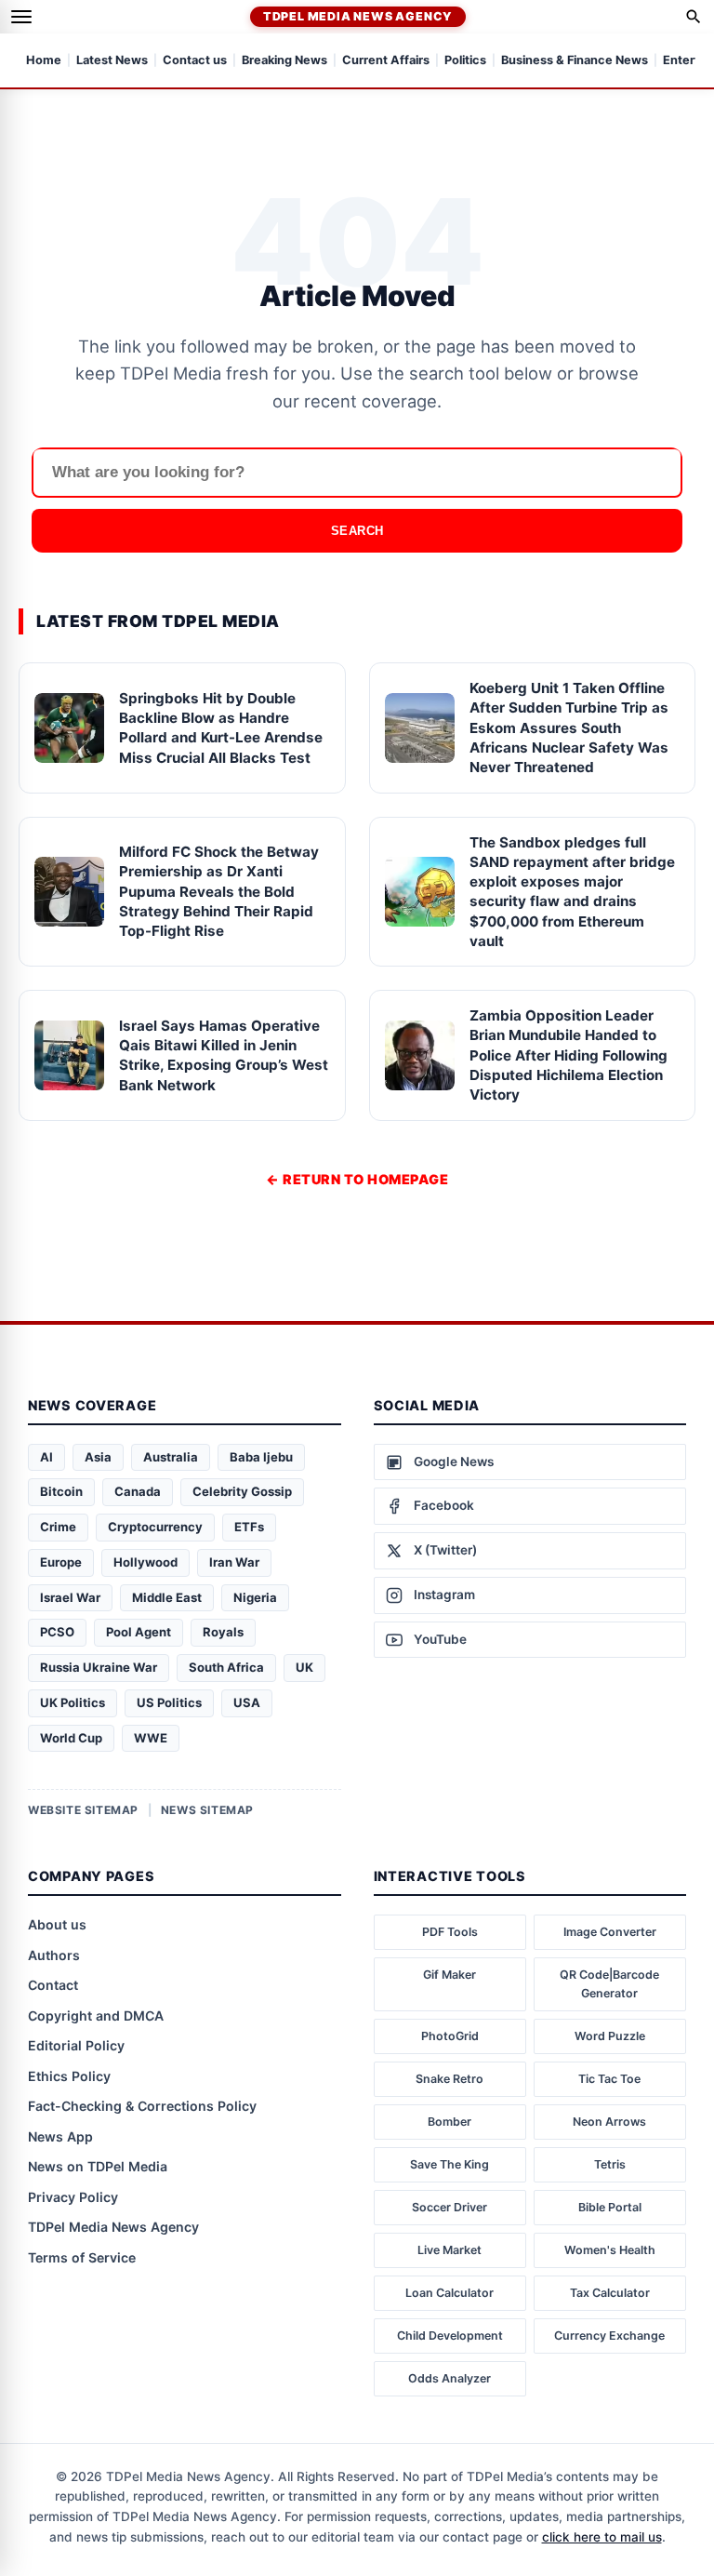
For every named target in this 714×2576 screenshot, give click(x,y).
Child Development (450, 2336)
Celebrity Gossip (242, 1491)
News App (60, 2136)
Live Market (450, 2250)
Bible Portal (610, 2207)
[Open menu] (21, 17)
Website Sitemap (83, 1810)
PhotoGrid (450, 2036)
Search (357, 531)
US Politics (169, 1702)
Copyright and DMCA (96, 2015)
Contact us (195, 61)
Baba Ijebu (261, 1457)
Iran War (234, 1562)
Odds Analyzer (450, 2378)
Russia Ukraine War (99, 1667)
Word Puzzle (610, 2036)
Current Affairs (386, 61)
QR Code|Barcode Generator (609, 1984)
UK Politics (73, 1702)
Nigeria (255, 1597)
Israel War (70, 1597)
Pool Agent (139, 1632)
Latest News (112, 61)
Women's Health (610, 2250)
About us (57, 1924)
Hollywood (145, 1562)
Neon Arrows (609, 2122)
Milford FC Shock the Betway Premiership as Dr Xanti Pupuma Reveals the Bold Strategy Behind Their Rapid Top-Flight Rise (219, 891)
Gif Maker (450, 1975)
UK (304, 1667)
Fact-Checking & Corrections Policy (142, 2106)
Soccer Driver (450, 2207)
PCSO (57, 1632)
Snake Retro (450, 2079)
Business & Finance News (575, 61)
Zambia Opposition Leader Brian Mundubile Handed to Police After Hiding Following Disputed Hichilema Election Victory (569, 1055)
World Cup (71, 1738)
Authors (54, 1955)
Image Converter (610, 1932)
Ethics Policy (69, 2076)
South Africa (226, 1667)
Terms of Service (82, 2257)
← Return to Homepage (357, 1179)
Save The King (450, 2164)
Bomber (450, 2122)
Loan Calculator (450, 2293)
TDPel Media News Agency (358, 16)
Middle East (167, 1597)
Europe (61, 1562)
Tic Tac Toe (609, 2079)
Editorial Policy (76, 2045)
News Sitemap (207, 1810)
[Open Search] (694, 17)
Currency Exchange (609, 2336)
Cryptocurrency (155, 1527)
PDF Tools (450, 1932)
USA (247, 1702)
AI (46, 1457)
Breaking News (284, 61)
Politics (465, 61)
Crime (58, 1527)
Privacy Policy (73, 2197)
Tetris (610, 2164)
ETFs (249, 1527)
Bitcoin (61, 1491)
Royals (223, 1632)
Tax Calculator (610, 2293)
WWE (151, 1738)
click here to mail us (602, 2537)
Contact (53, 1985)
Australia (171, 1457)
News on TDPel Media (98, 2166)
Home (44, 61)
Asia (98, 1457)
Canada (138, 1491)
